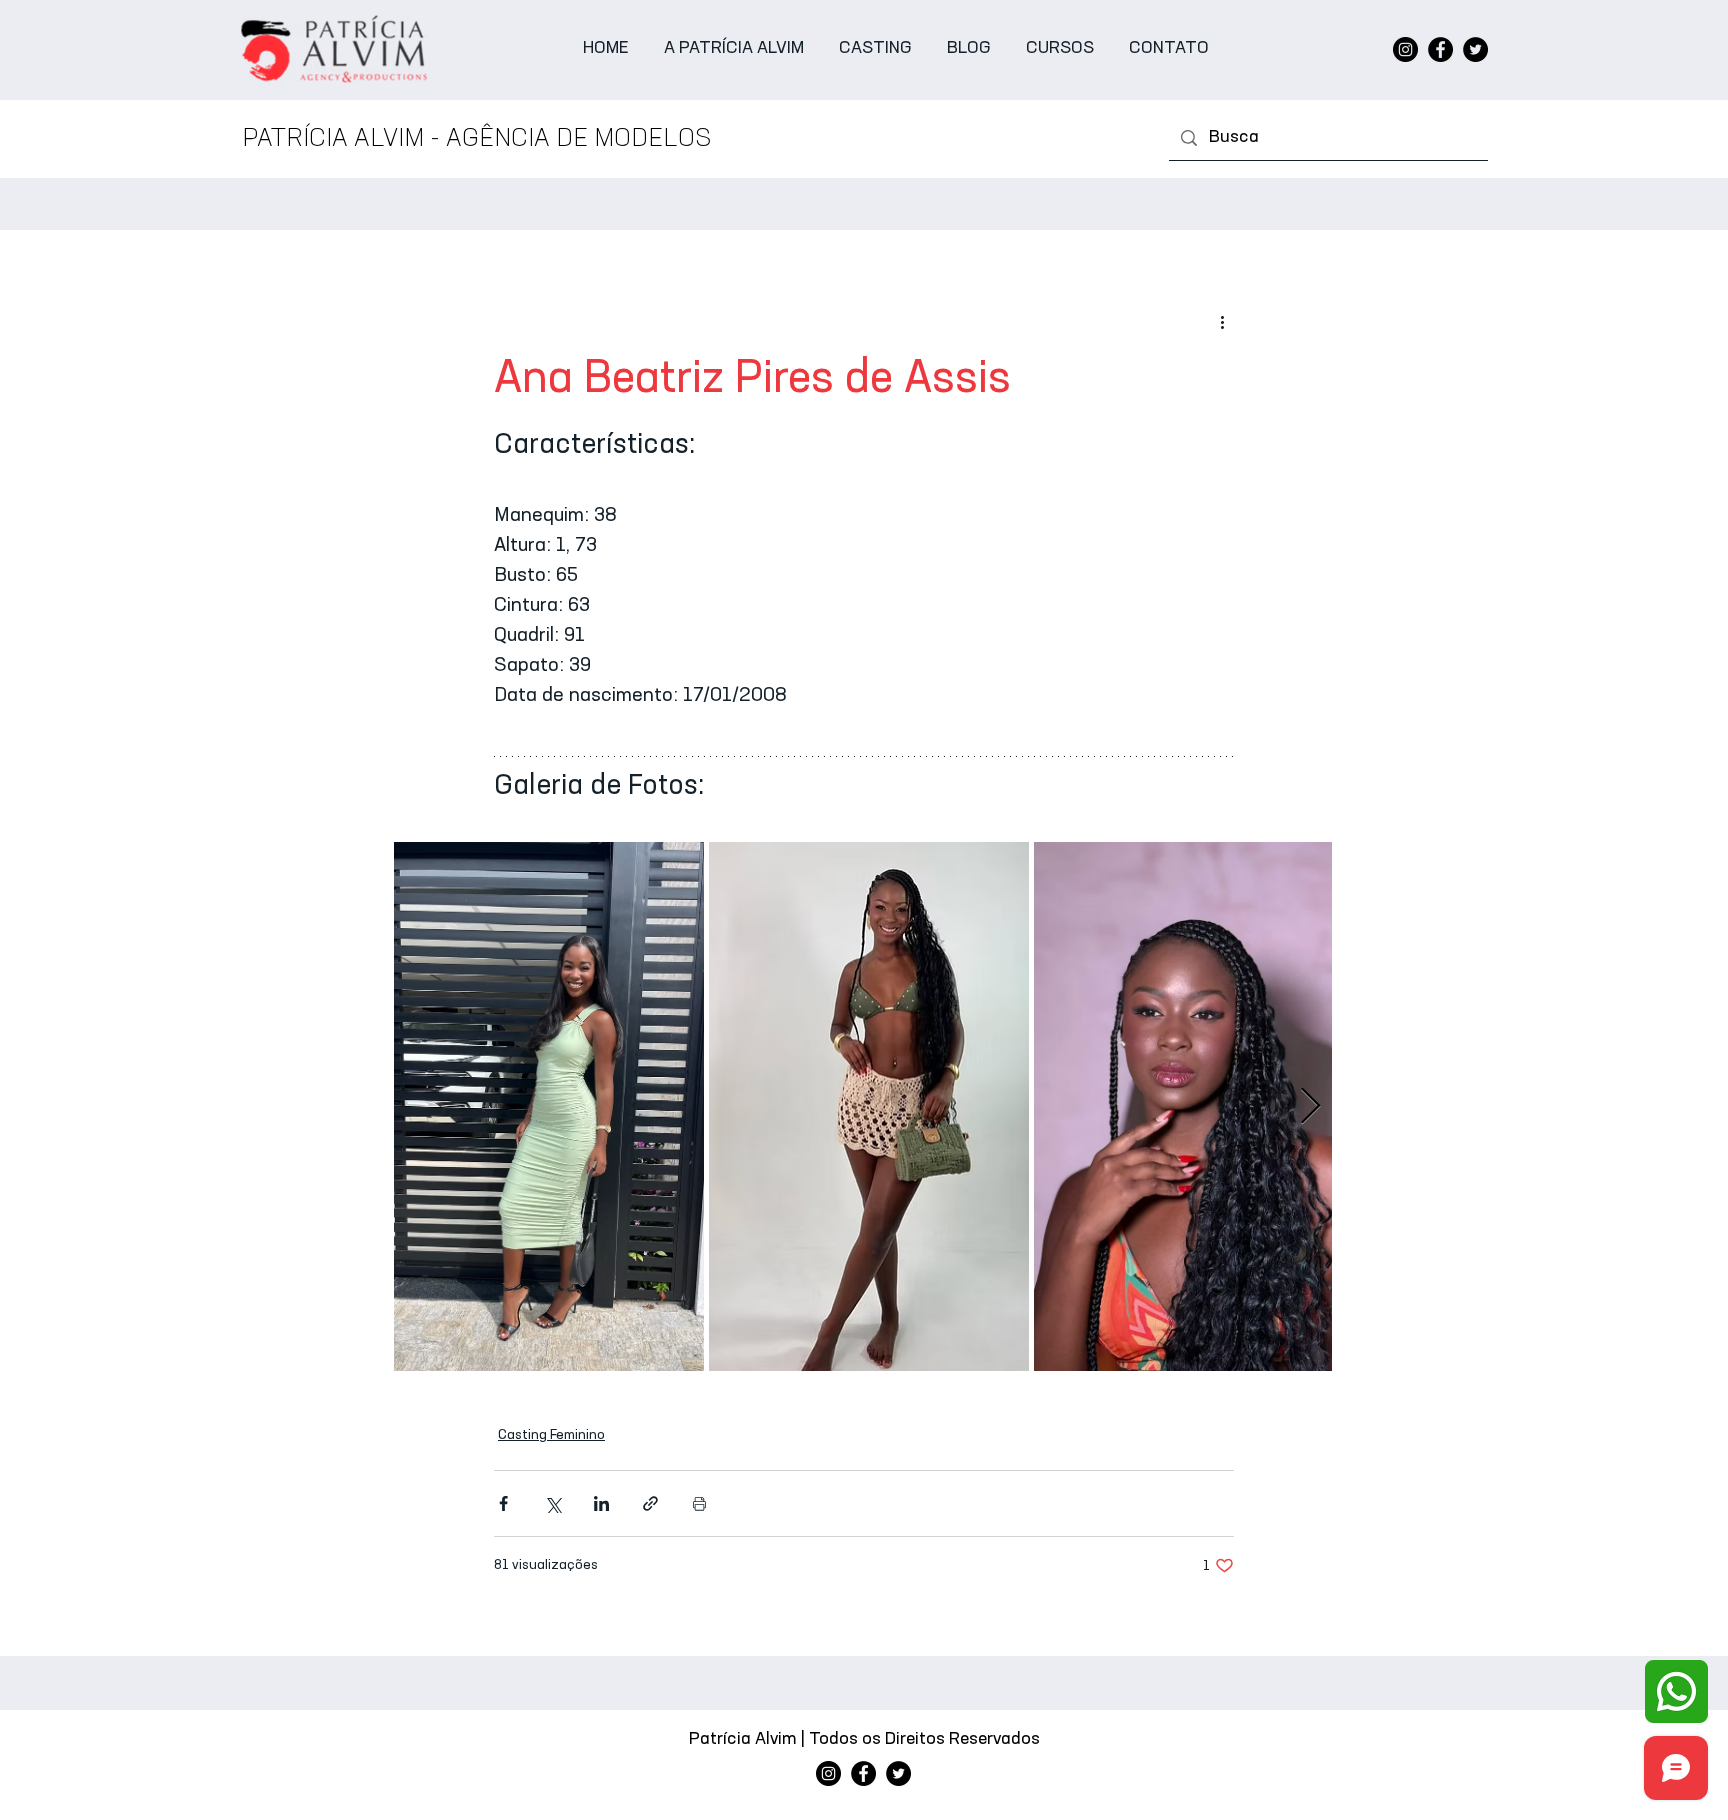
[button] (876, 49)
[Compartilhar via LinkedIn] (601, 1503)
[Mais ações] (1222, 322)
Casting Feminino (551, 1435)
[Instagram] (1405, 49)
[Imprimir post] (699, 1503)
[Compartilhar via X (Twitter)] (552, 1503)
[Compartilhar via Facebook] (503, 1503)
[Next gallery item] (1310, 1106)
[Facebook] (1440, 49)
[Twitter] (1475, 49)
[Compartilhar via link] (650, 1503)
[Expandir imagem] (549, 1106)
